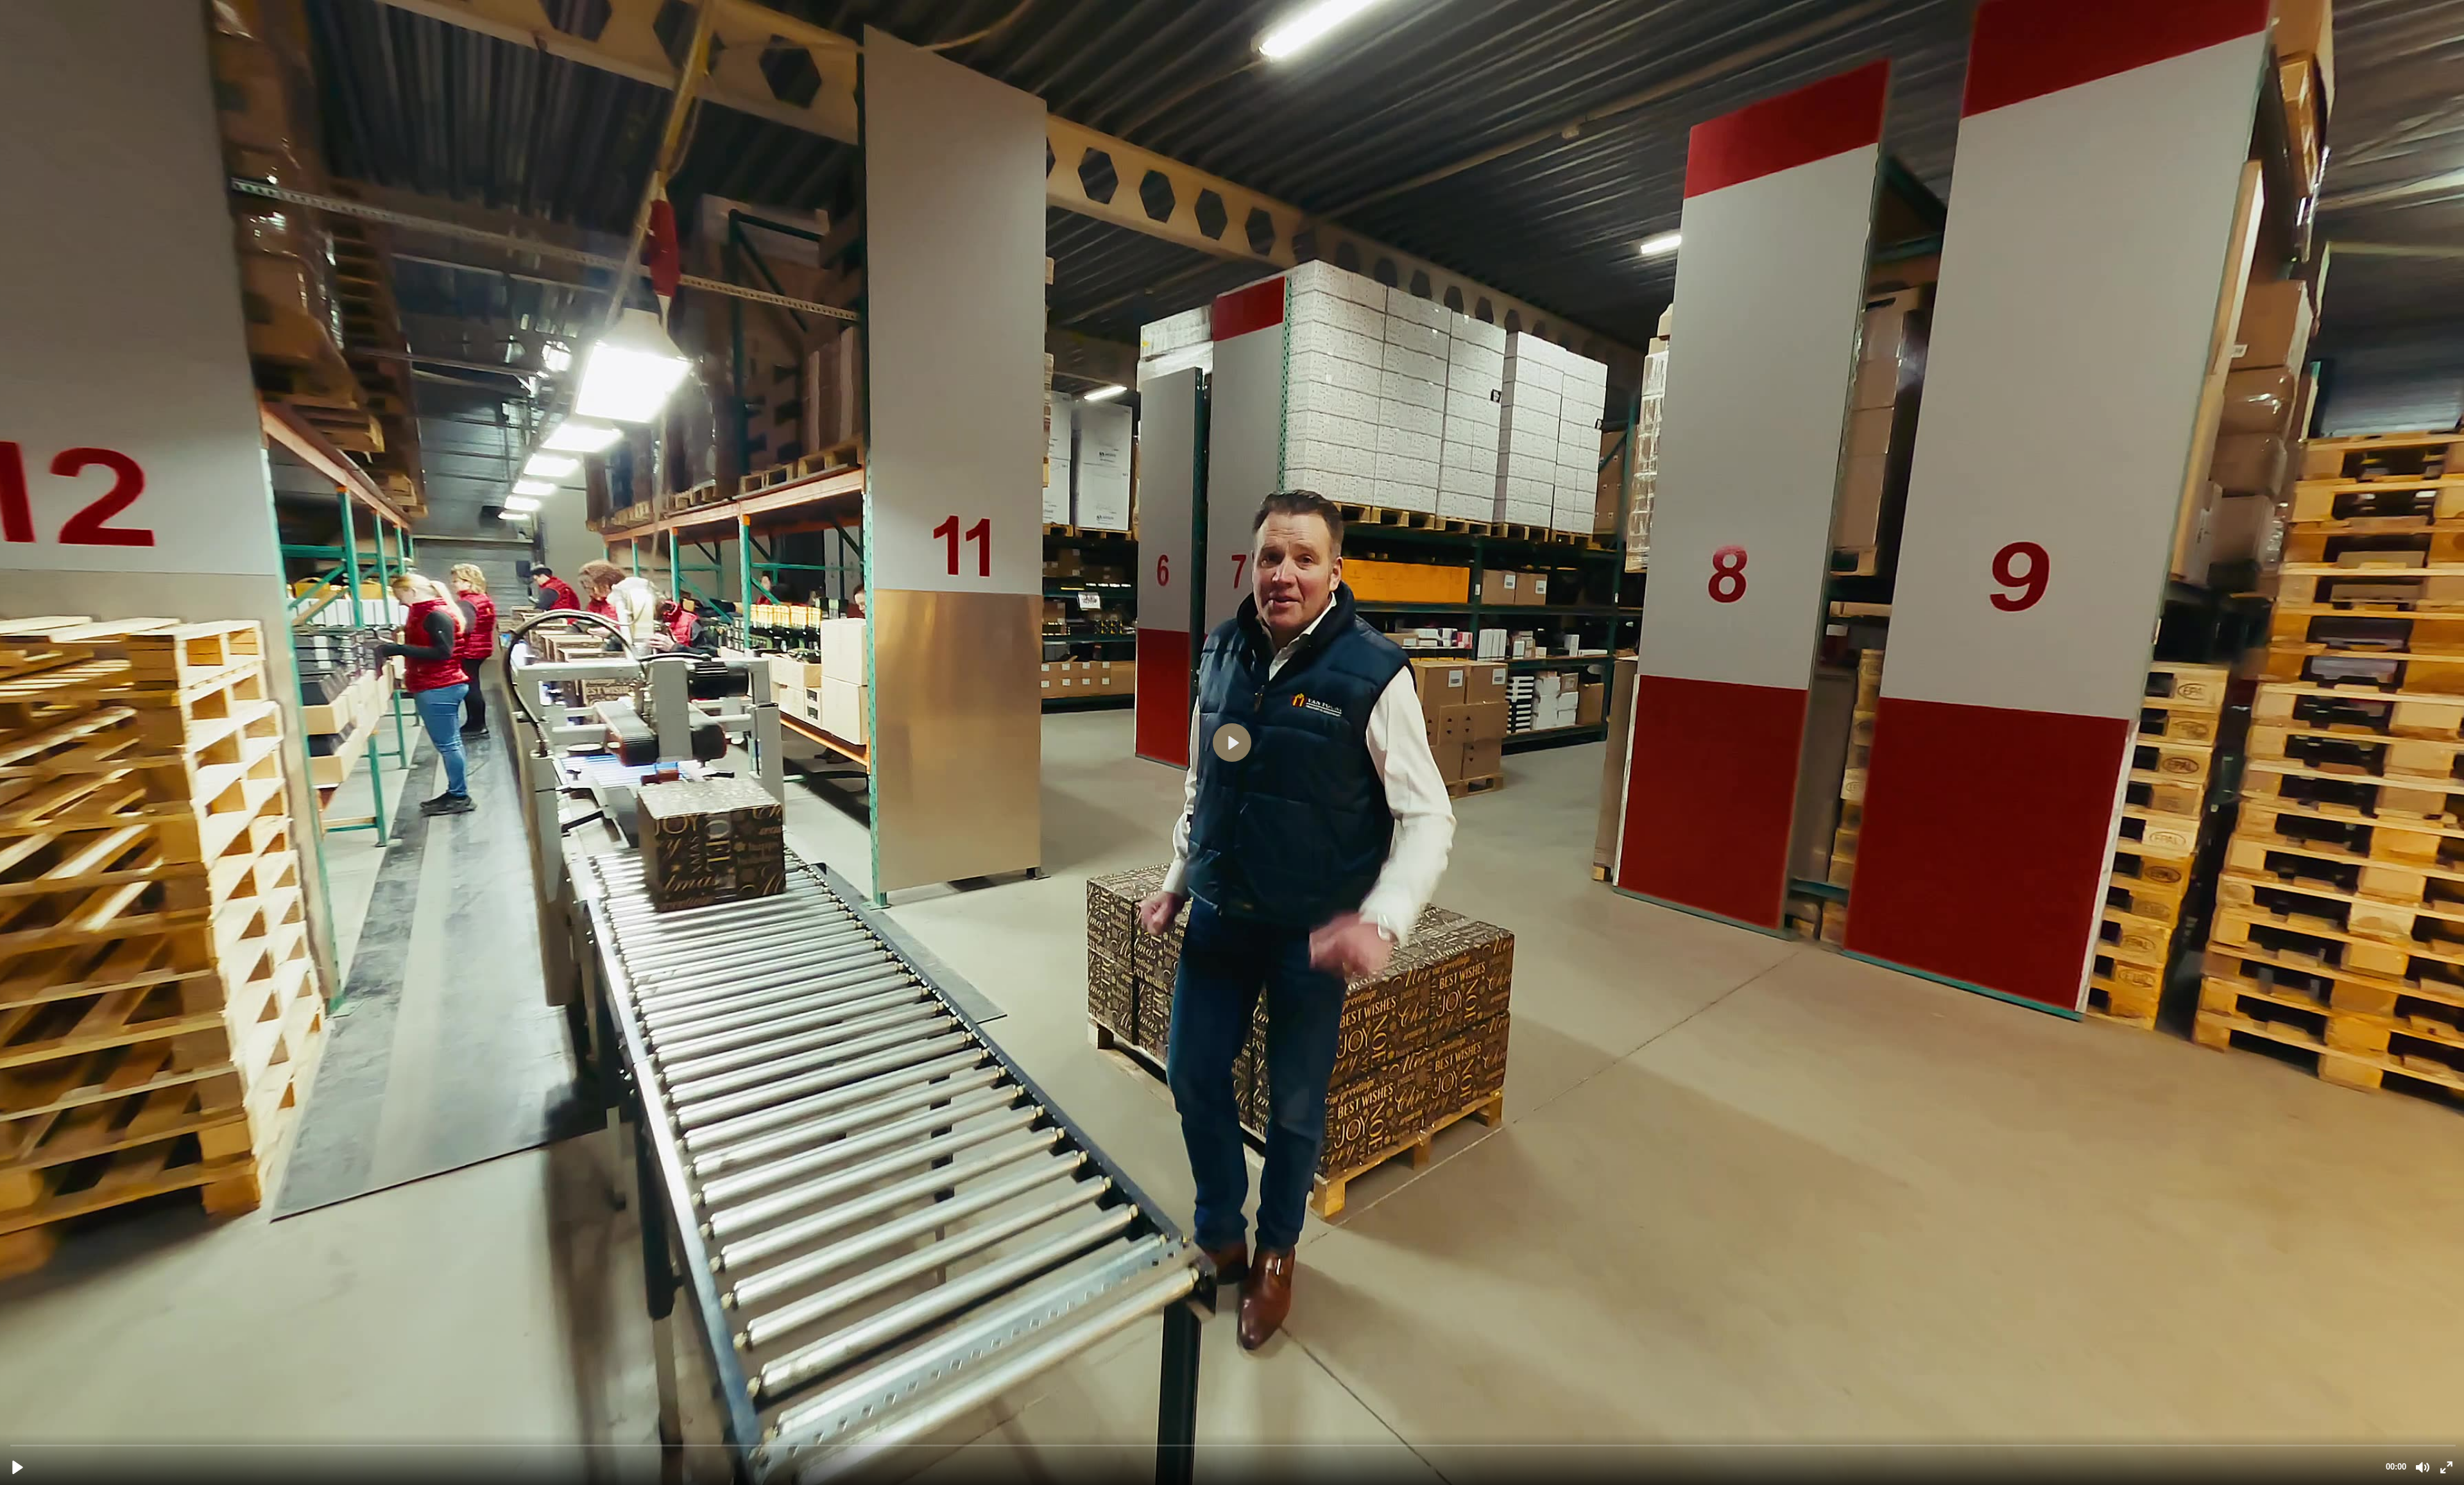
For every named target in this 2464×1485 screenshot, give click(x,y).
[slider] (1233, 1445)
